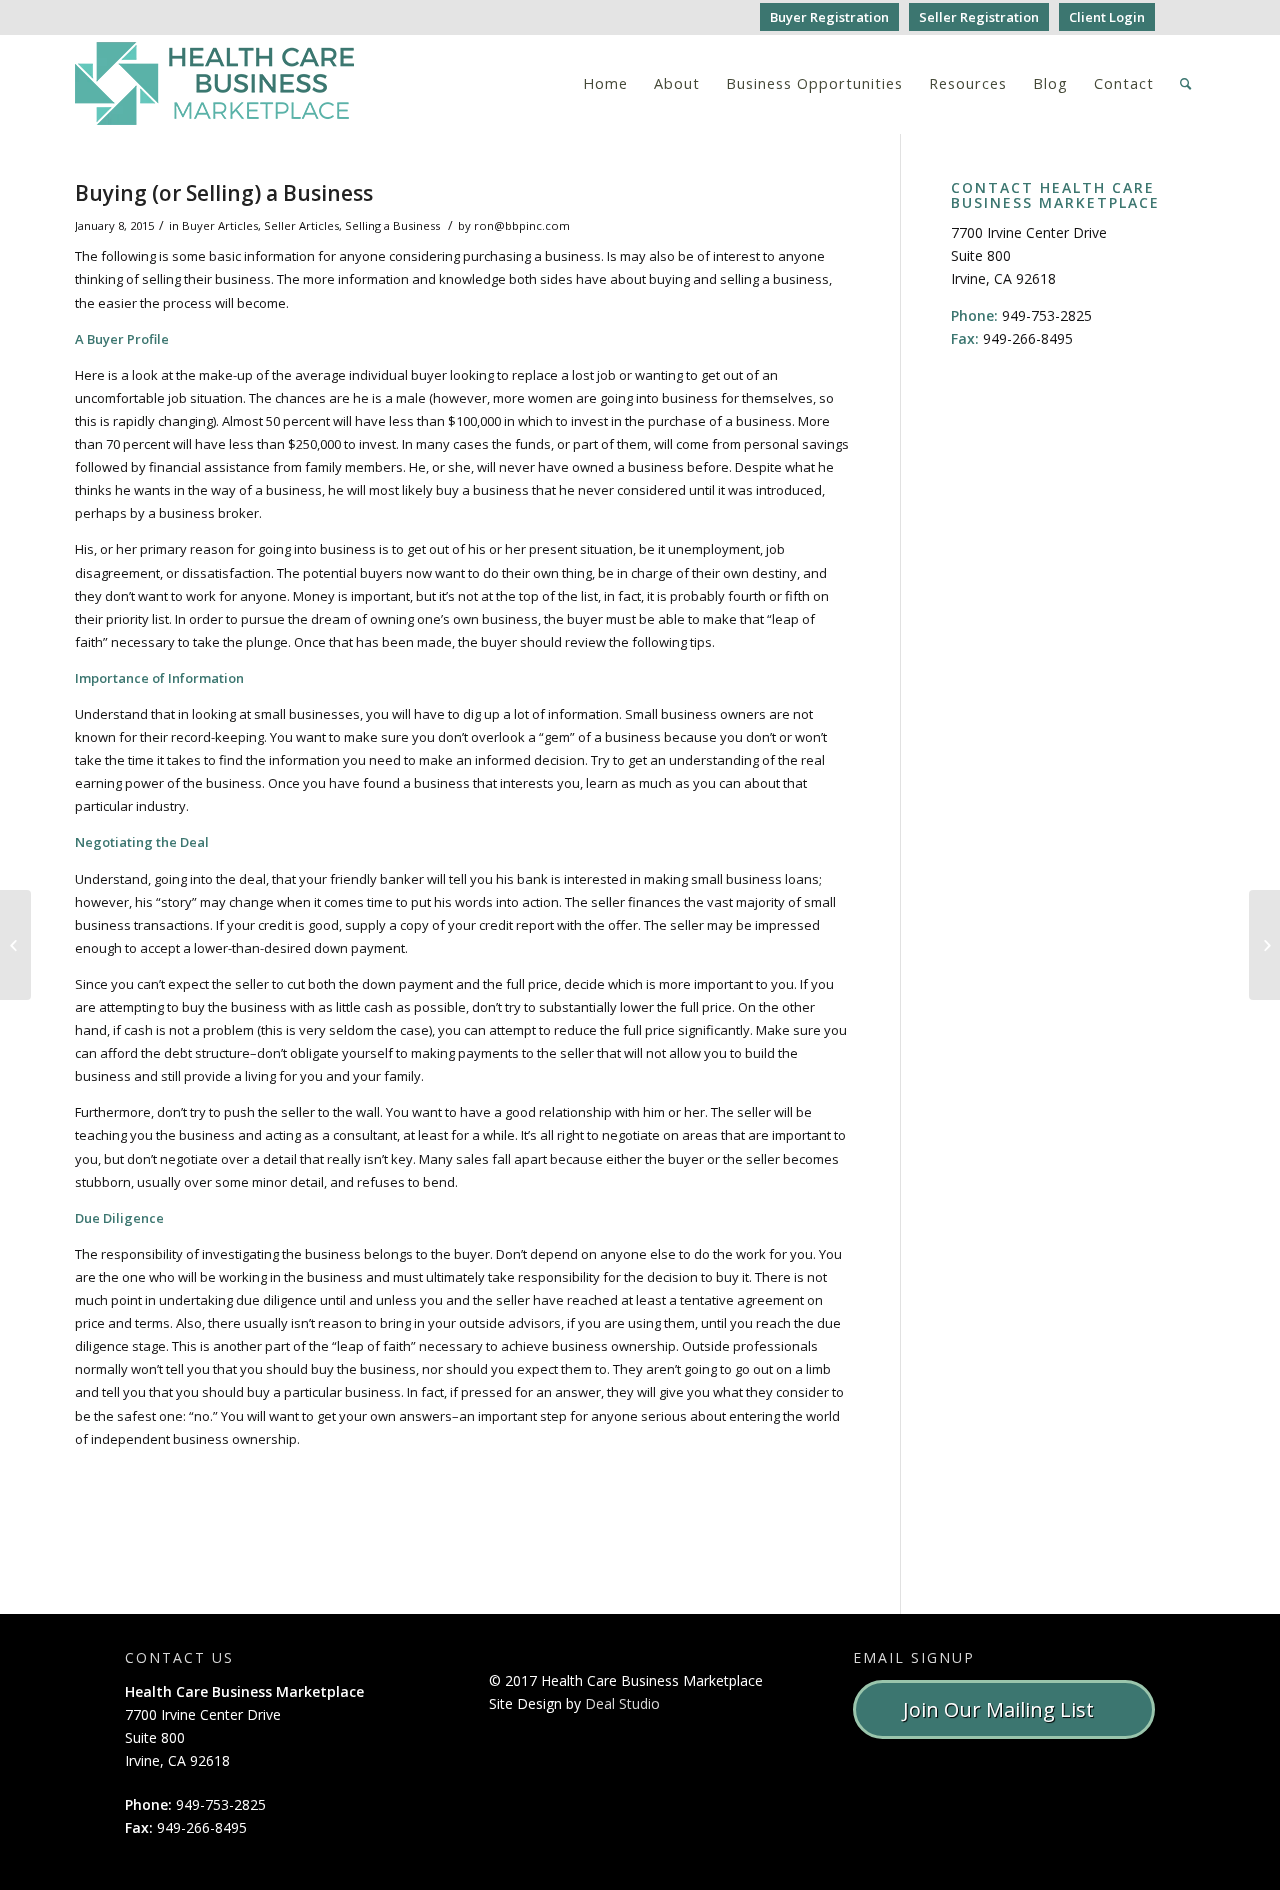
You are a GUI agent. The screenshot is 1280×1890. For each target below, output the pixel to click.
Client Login (1107, 17)
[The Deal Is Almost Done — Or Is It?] (15, 945)
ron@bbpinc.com (522, 225)
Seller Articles (301, 225)
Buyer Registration (829, 17)
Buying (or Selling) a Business (224, 193)
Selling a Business (392, 225)
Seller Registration (979, 17)
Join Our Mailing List (1003, 1709)
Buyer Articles (220, 225)
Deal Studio (622, 1703)
